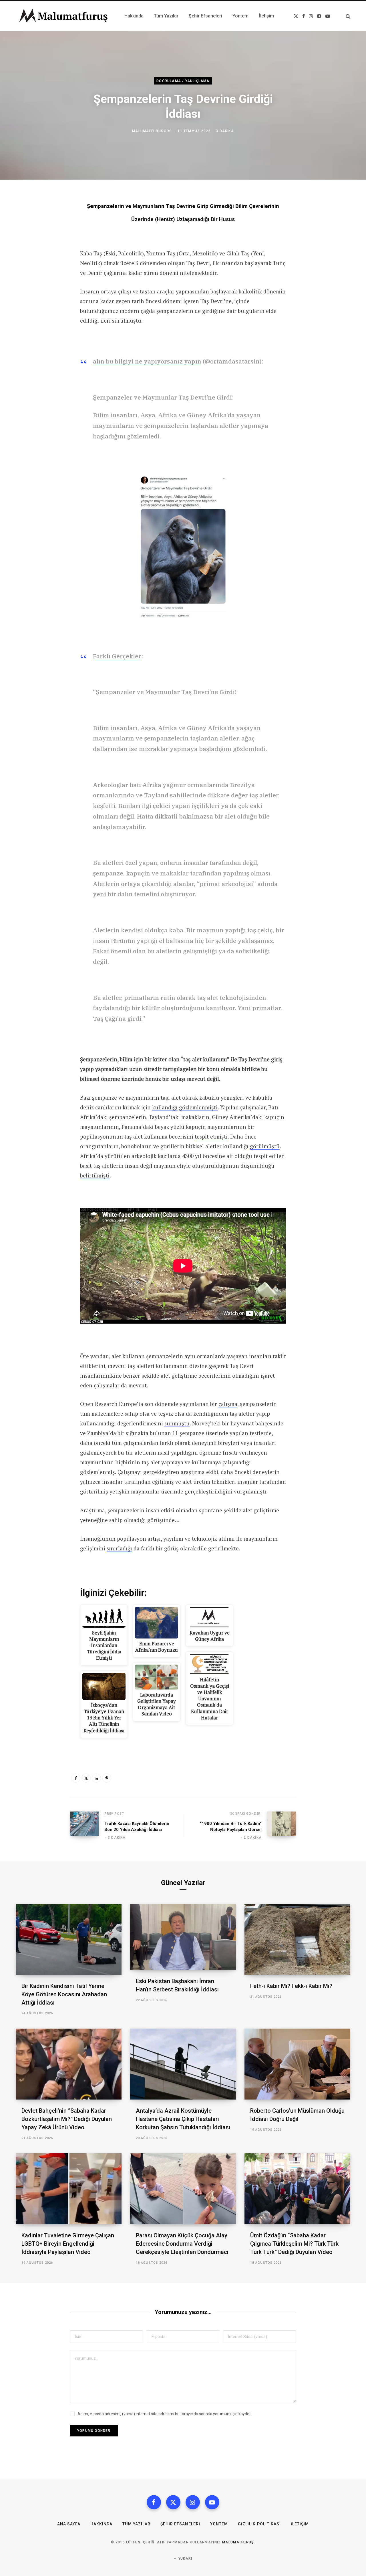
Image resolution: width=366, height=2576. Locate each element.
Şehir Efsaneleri (180, 2524)
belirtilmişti (95, 1175)
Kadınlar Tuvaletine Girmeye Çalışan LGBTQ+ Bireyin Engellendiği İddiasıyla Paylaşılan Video (68, 2244)
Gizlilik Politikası (259, 2524)
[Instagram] (193, 2502)
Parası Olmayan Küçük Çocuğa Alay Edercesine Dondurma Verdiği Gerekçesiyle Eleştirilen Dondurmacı (182, 2244)
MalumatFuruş (238, 2542)
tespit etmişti (211, 1136)
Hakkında (101, 2524)
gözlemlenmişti (198, 1107)
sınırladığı (119, 1548)
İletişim (300, 2524)
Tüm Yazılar (136, 2524)
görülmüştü (265, 1146)
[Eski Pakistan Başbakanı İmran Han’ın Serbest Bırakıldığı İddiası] (183, 1937)
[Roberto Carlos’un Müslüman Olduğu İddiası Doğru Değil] (297, 2064)
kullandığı (165, 1107)
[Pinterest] (107, 1778)
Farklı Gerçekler (117, 656)
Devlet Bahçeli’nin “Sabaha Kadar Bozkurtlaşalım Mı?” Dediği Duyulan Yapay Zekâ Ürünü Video (67, 2119)
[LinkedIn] (96, 1778)
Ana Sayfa (69, 2524)
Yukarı (185, 2559)
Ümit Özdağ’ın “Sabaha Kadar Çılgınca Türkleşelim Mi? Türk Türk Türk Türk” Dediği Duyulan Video (294, 2244)
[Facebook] (76, 1778)
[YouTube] (212, 2502)
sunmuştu (177, 1423)
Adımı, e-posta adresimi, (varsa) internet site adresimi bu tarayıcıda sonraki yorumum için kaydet (164, 2414)
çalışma (228, 1404)
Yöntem (219, 2524)
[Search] (346, 16)
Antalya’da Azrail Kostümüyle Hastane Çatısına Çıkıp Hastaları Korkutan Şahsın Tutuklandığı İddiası (183, 2119)
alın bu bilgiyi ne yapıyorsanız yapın (147, 361)
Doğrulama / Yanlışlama (183, 81)
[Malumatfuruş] (63, 16)
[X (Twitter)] (173, 2502)
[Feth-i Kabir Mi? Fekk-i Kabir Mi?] (297, 1939)
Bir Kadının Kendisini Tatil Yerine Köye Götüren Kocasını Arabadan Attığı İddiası (64, 1994)
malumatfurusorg (152, 131)
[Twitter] (86, 1778)
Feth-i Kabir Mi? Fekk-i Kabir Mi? (291, 1986)
